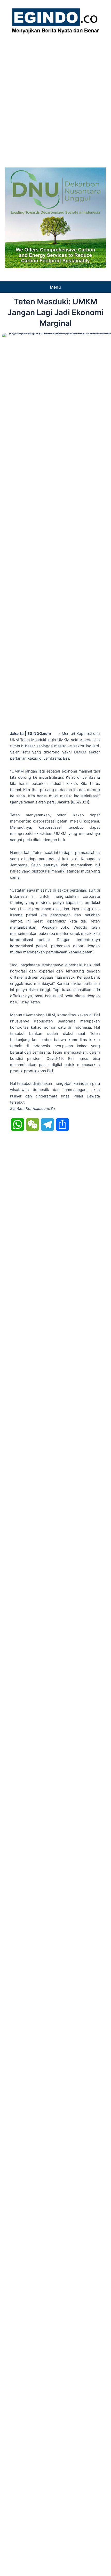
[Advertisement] (55, 99)
